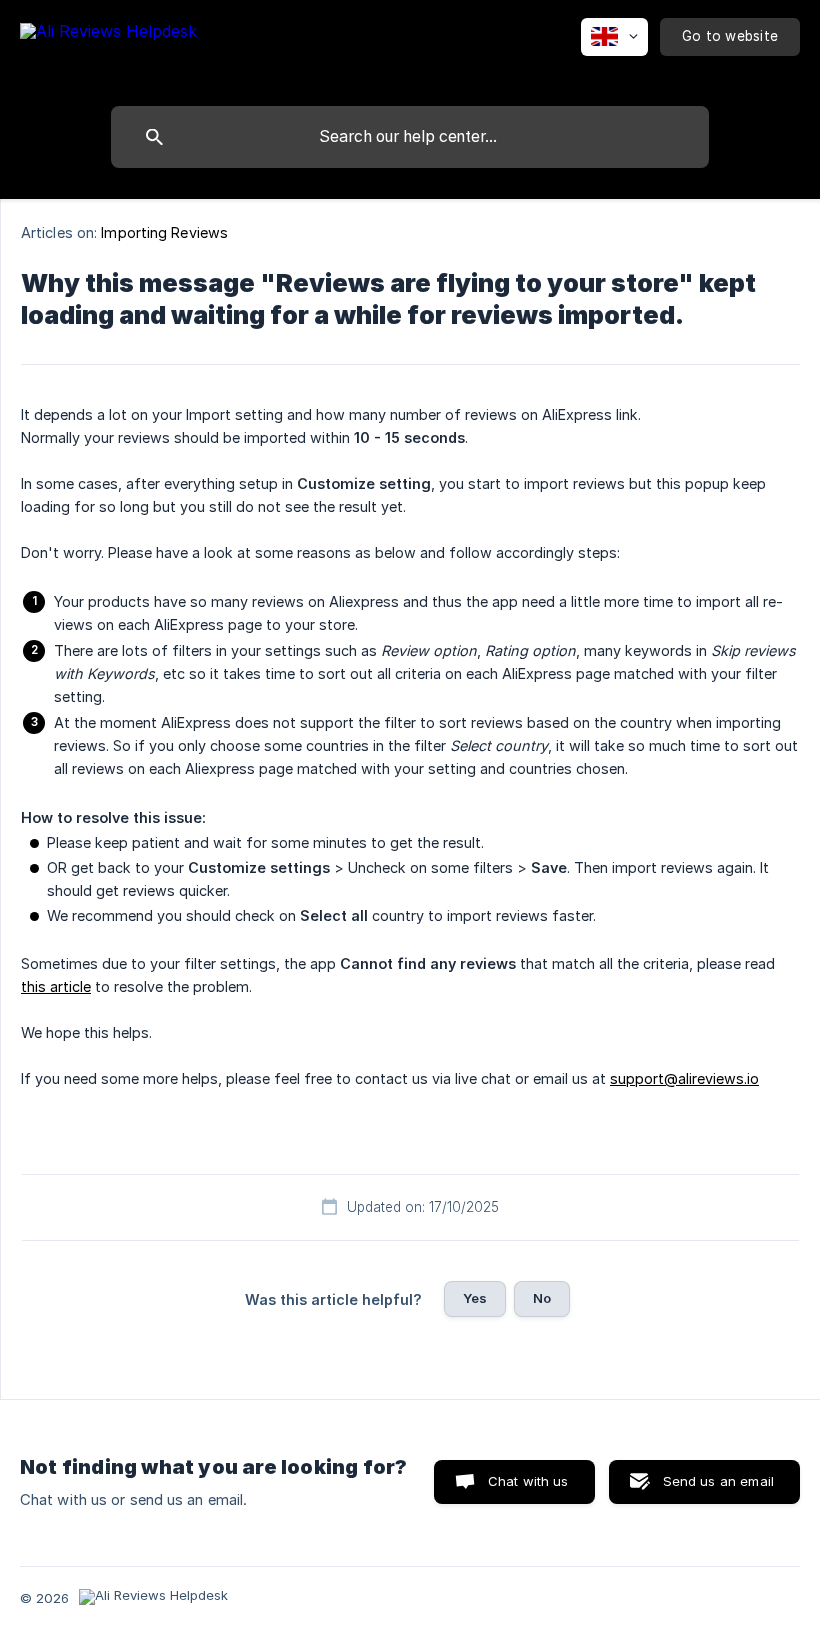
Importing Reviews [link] (164, 232)
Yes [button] (475, 1298)
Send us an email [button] (718, 1481)
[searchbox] (410, 137)
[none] (108, 48)
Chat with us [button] (528, 1481)
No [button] (542, 1298)
